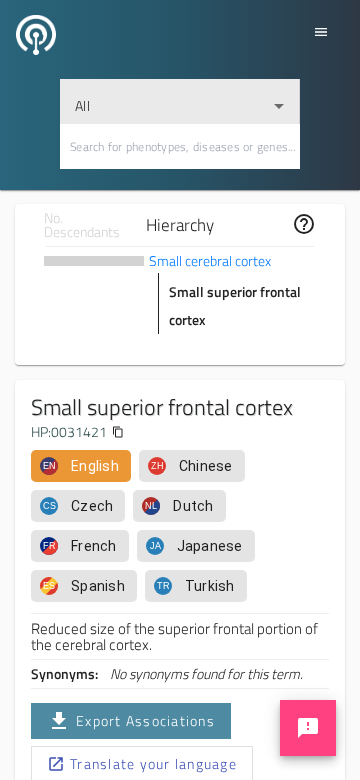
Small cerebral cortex (210, 260)
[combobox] (180, 101)
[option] (81, 466)
